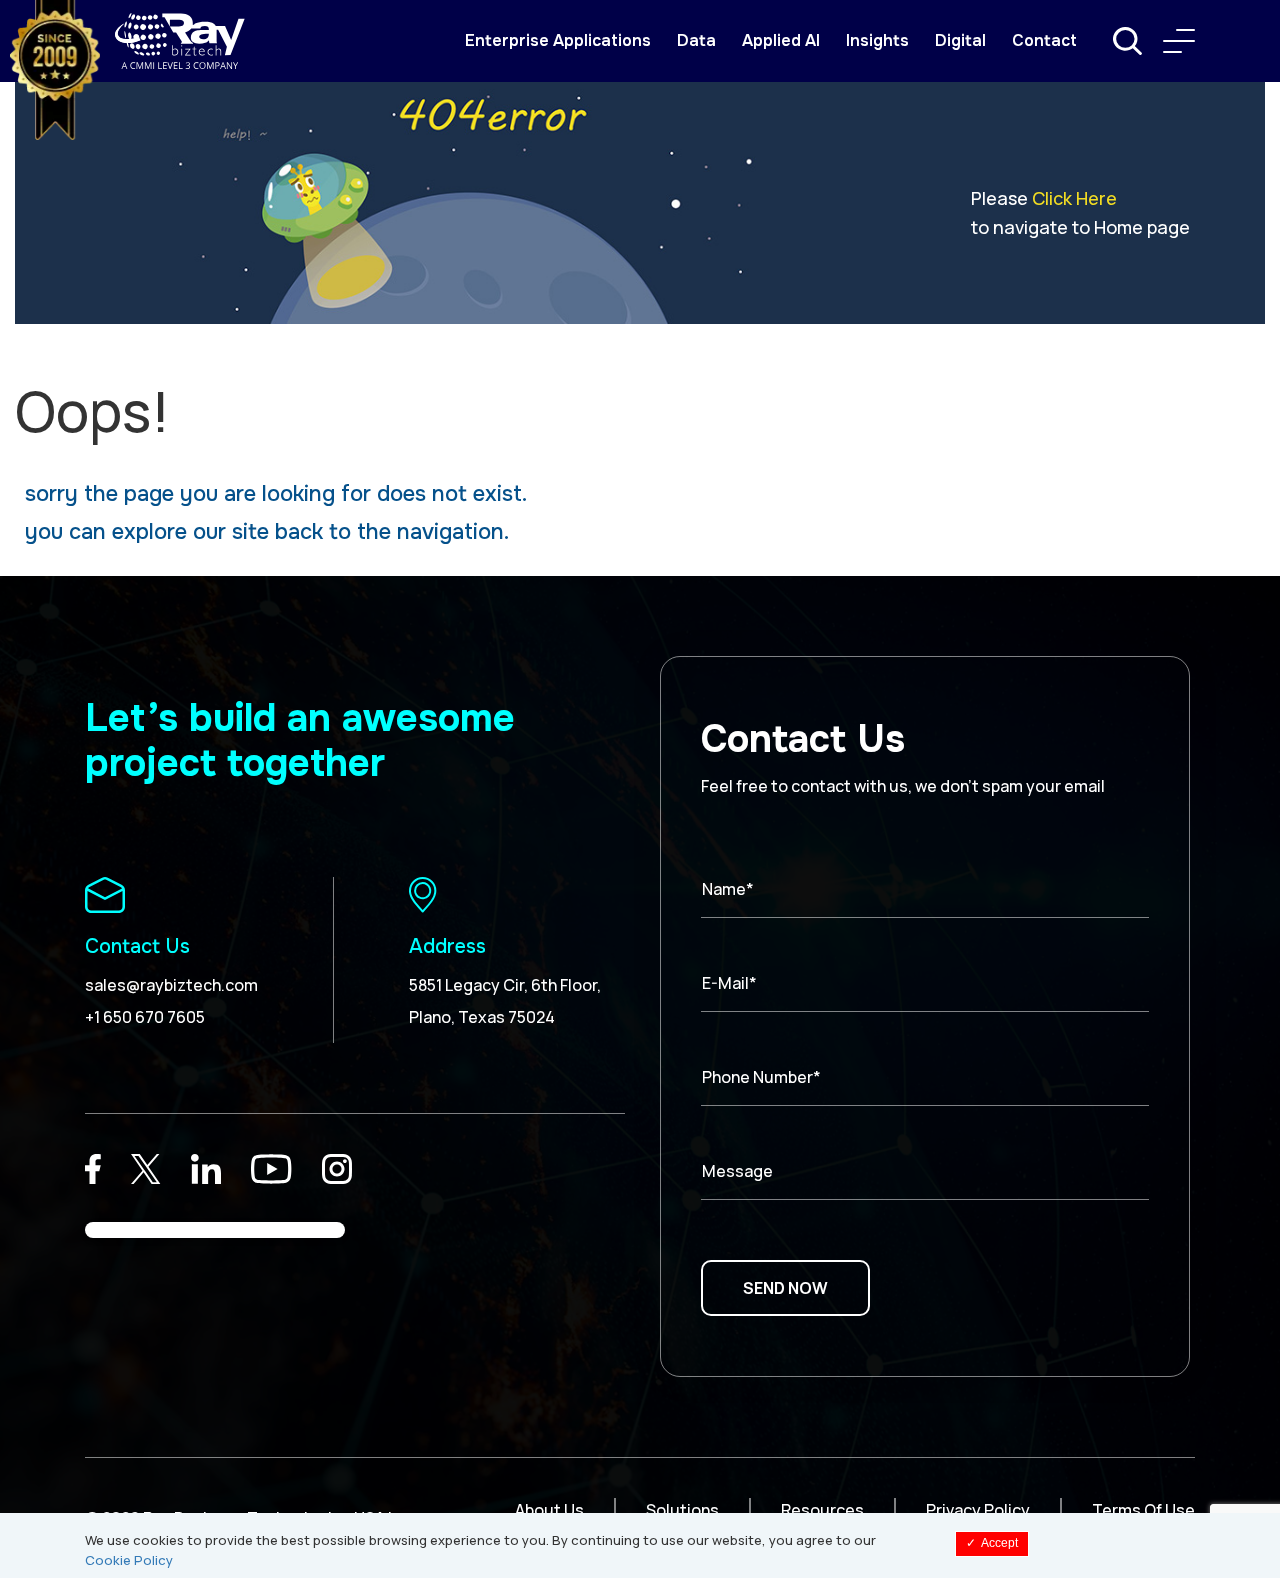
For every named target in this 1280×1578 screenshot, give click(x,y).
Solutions (682, 1510)
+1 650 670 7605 (145, 1017)
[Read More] (93, 1169)
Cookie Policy (129, 1560)
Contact (1044, 40)
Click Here (1074, 198)
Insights (877, 40)
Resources (822, 1510)
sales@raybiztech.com (171, 985)
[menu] (1179, 41)
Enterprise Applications (558, 40)
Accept (992, 1543)
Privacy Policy (978, 1510)
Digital (960, 40)
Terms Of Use (1143, 1510)
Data (696, 40)
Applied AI (781, 40)
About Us (549, 1510)
